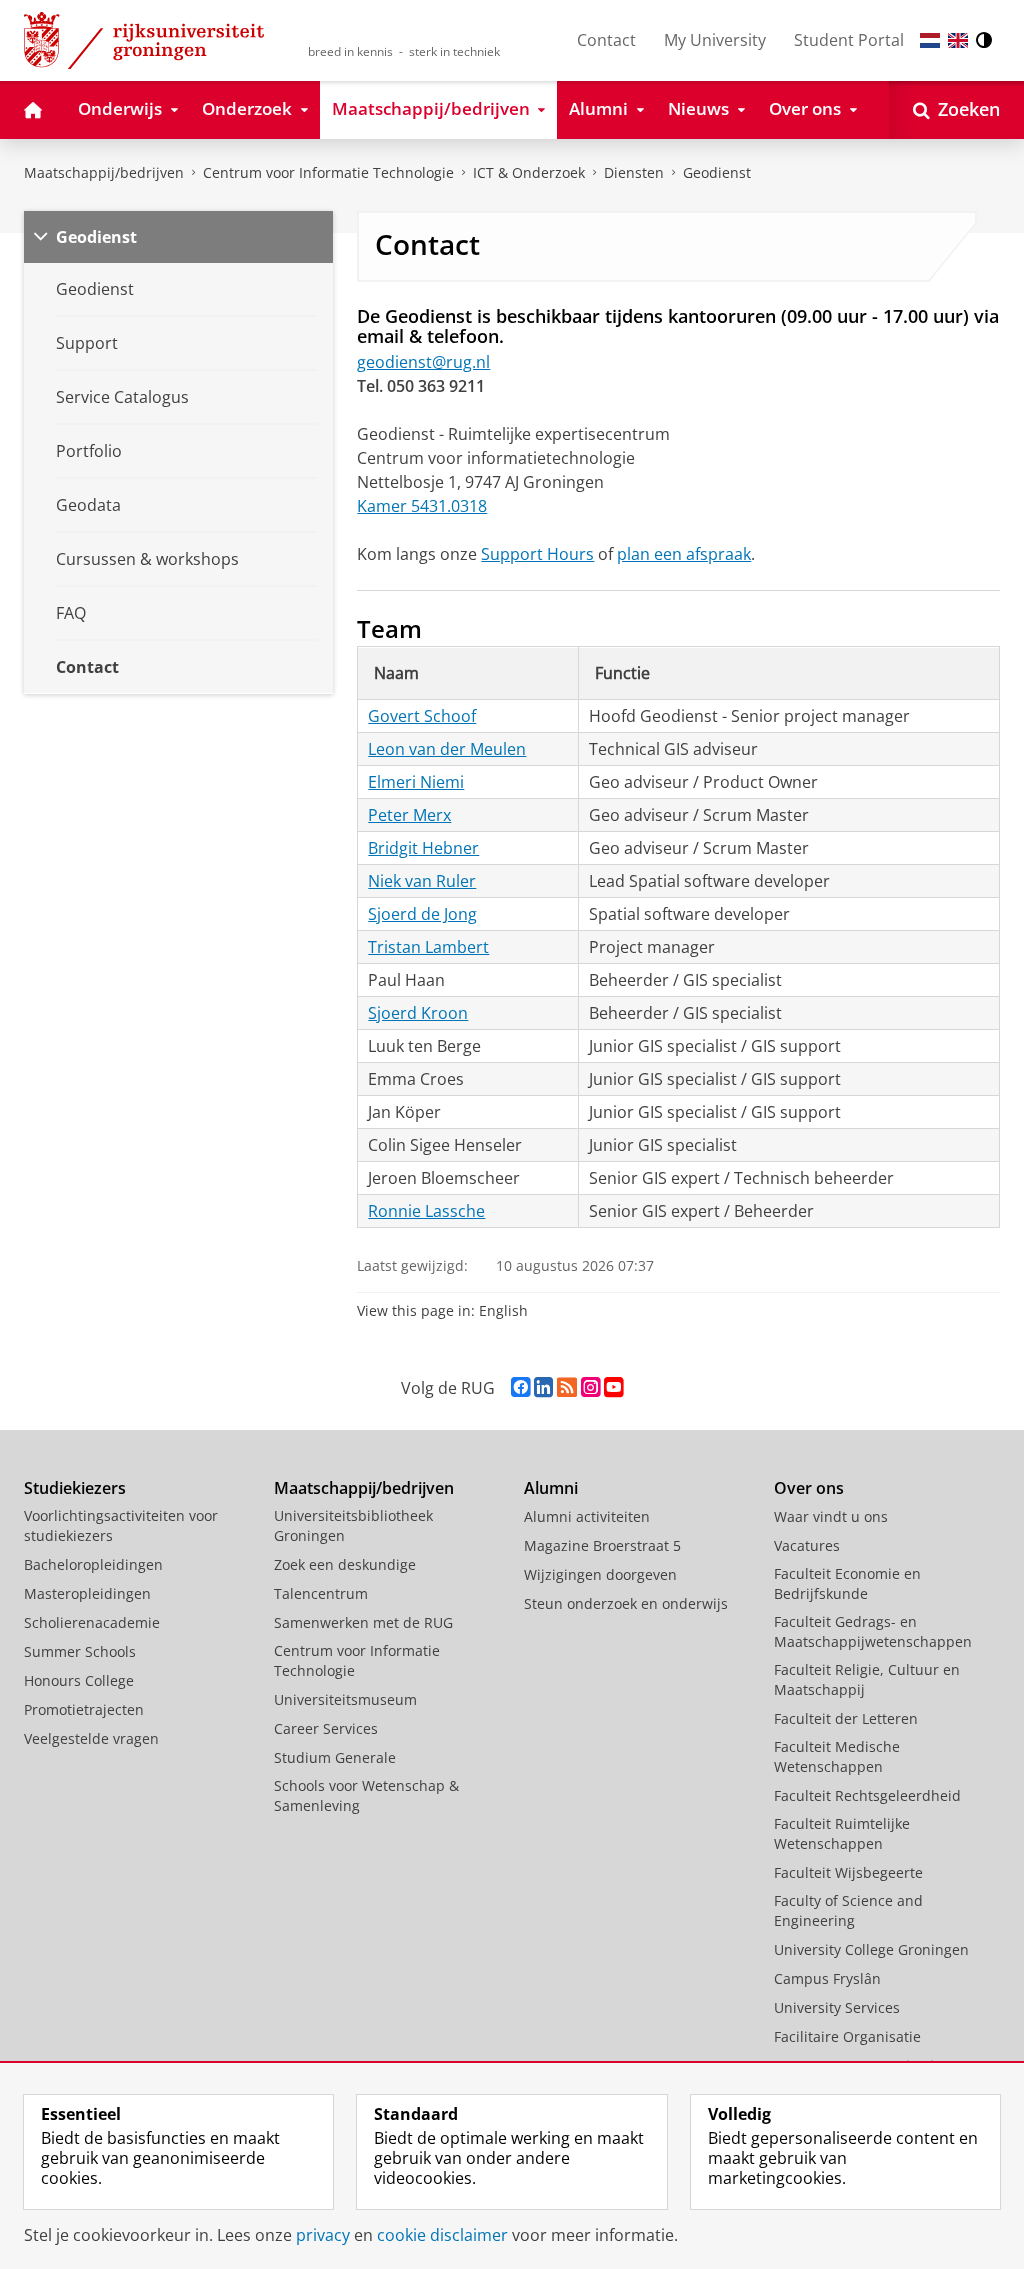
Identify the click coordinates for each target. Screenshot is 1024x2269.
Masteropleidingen (87, 1593)
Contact (606, 40)
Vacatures (807, 1545)
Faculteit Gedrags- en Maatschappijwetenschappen (873, 1631)
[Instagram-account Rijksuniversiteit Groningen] (590, 1387)
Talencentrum (321, 1593)
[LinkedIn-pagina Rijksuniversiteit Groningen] (543, 1387)
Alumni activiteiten (587, 1516)
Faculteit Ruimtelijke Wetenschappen (842, 1833)
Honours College (79, 1680)
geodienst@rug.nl (423, 362)
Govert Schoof (422, 716)
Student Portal (849, 40)
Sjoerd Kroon (418, 1013)
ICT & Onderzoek (529, 172)
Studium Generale (335, 1757)
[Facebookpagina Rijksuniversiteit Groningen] (520, 1387)
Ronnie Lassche (426, 1211)
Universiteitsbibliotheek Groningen (353, 1525)
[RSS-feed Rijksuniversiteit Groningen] (567, 1387)
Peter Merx (409, 815)
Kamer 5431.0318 (422, 506)
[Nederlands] (930, 40)
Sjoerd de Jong (422, 914)
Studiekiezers (75, 1488)
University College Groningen (871, 1949)
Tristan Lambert (428, 947)
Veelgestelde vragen (91, 1738)
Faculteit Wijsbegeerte (848, 1872)
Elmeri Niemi (416, 782)
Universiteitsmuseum (345, 1699)
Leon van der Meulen (447, 749)
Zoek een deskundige (345, 1564)
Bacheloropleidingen (93, 1564)
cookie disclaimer (442, 2235)
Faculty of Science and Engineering (848, 1910)
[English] (958, 40)
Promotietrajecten (84, 1709)
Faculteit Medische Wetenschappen (837, 1756)
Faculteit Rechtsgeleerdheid (867, 1795)
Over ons (809, 1488)
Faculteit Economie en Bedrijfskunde (847, 1583)
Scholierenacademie (92, 1622)
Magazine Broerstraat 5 (602, 1545)
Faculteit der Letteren (846, 1718)
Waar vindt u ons (831, 1516)
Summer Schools (80, 1651)
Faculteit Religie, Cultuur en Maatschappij (867, 1679)
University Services (837, 2007)
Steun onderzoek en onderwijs (626, 1603)
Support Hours (537, 554)
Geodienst (717, 172)
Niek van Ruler (422, 881)
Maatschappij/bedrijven (104, 172)
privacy (323, 2235)
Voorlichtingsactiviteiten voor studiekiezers (121, 1525)
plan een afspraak (684, 554)
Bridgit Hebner (423, 848)
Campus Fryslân (827, 1978)
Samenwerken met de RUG (363, 1622)
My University (715, 40)
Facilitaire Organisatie (847, 2036)
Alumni (551, 1488)
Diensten (634, 172)
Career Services (326, 1728)
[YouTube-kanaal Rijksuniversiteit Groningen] (613, 1387)
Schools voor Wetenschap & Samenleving (366, 1795)
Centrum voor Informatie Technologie (328, 172)
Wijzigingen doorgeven (600, 1574)
